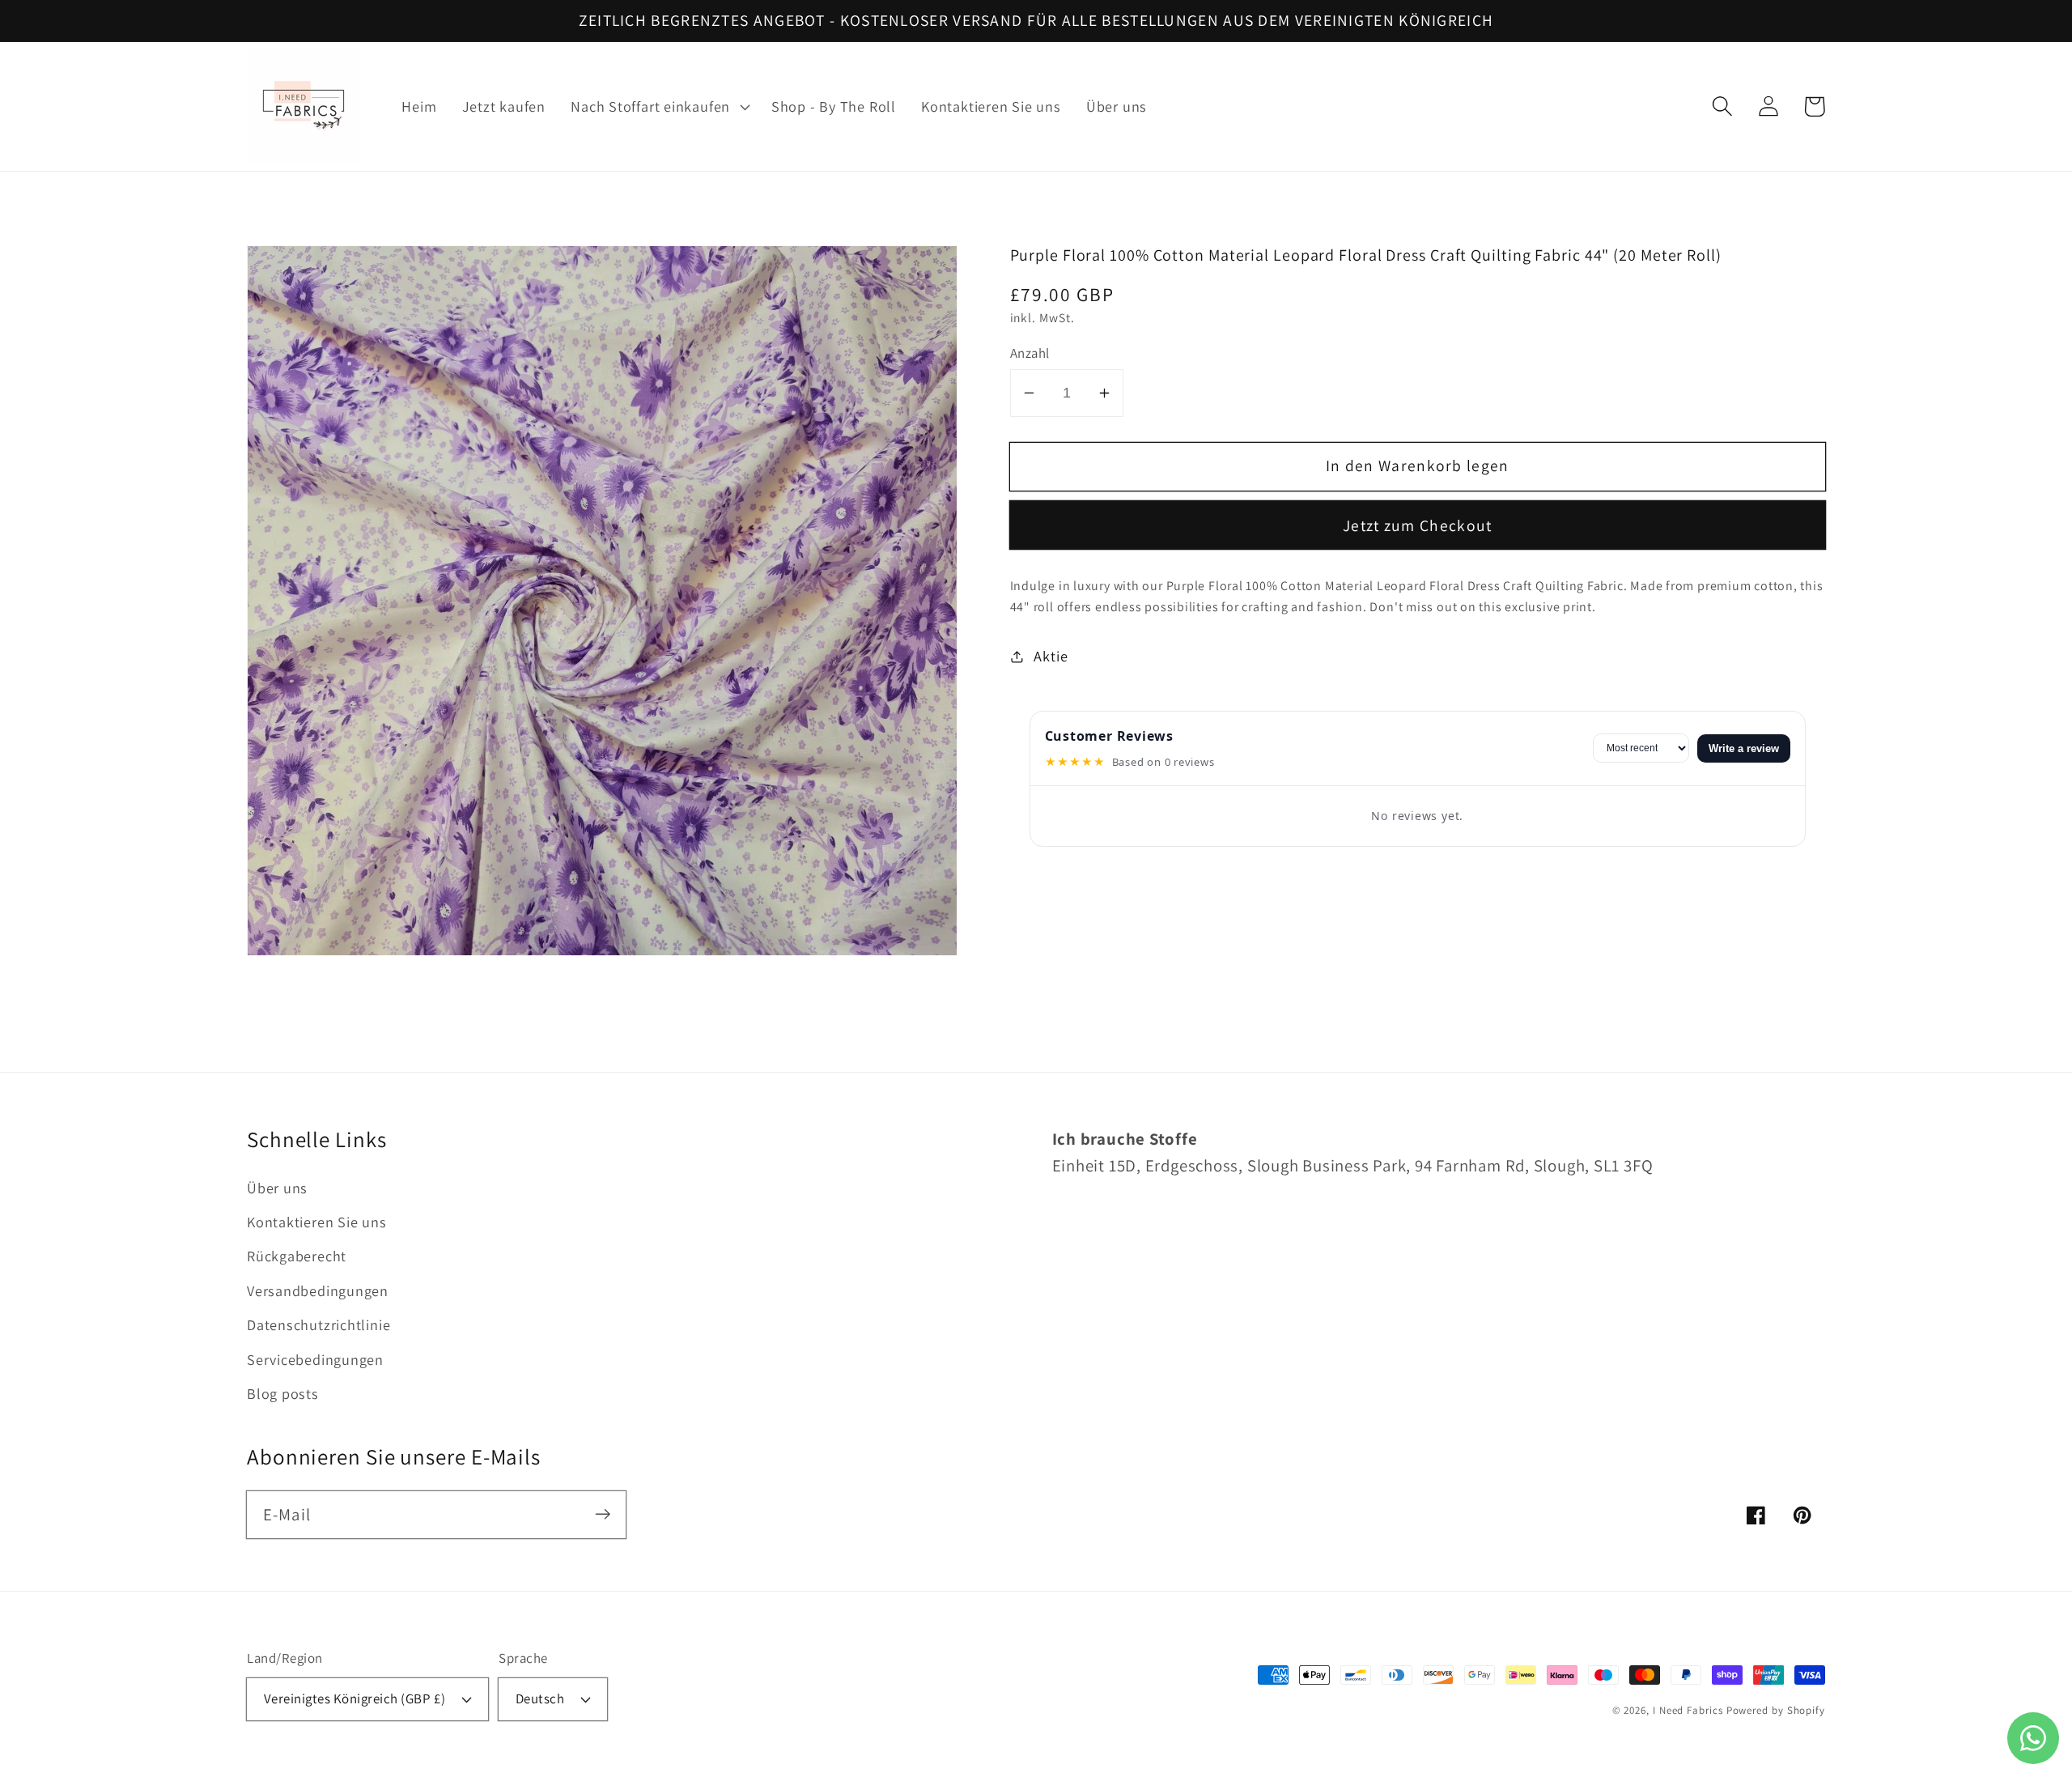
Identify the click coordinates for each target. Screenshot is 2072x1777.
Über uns (277, 1188)
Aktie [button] (1051, 656)
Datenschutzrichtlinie (318, 1324)
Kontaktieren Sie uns (317, 1222)
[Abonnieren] (603, 1514)
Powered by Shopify (1776, 1710)
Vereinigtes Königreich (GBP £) (355, 1698)
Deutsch (540, 1698)
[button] (659, 107)
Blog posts (283, 1393)
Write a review (1744, 748)
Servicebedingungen (315, 1359)
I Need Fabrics (1688, 1710)
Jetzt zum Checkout (1417, 525)
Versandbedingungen (318, 1290)
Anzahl (1030, 353)
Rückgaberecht (297, 1256)
